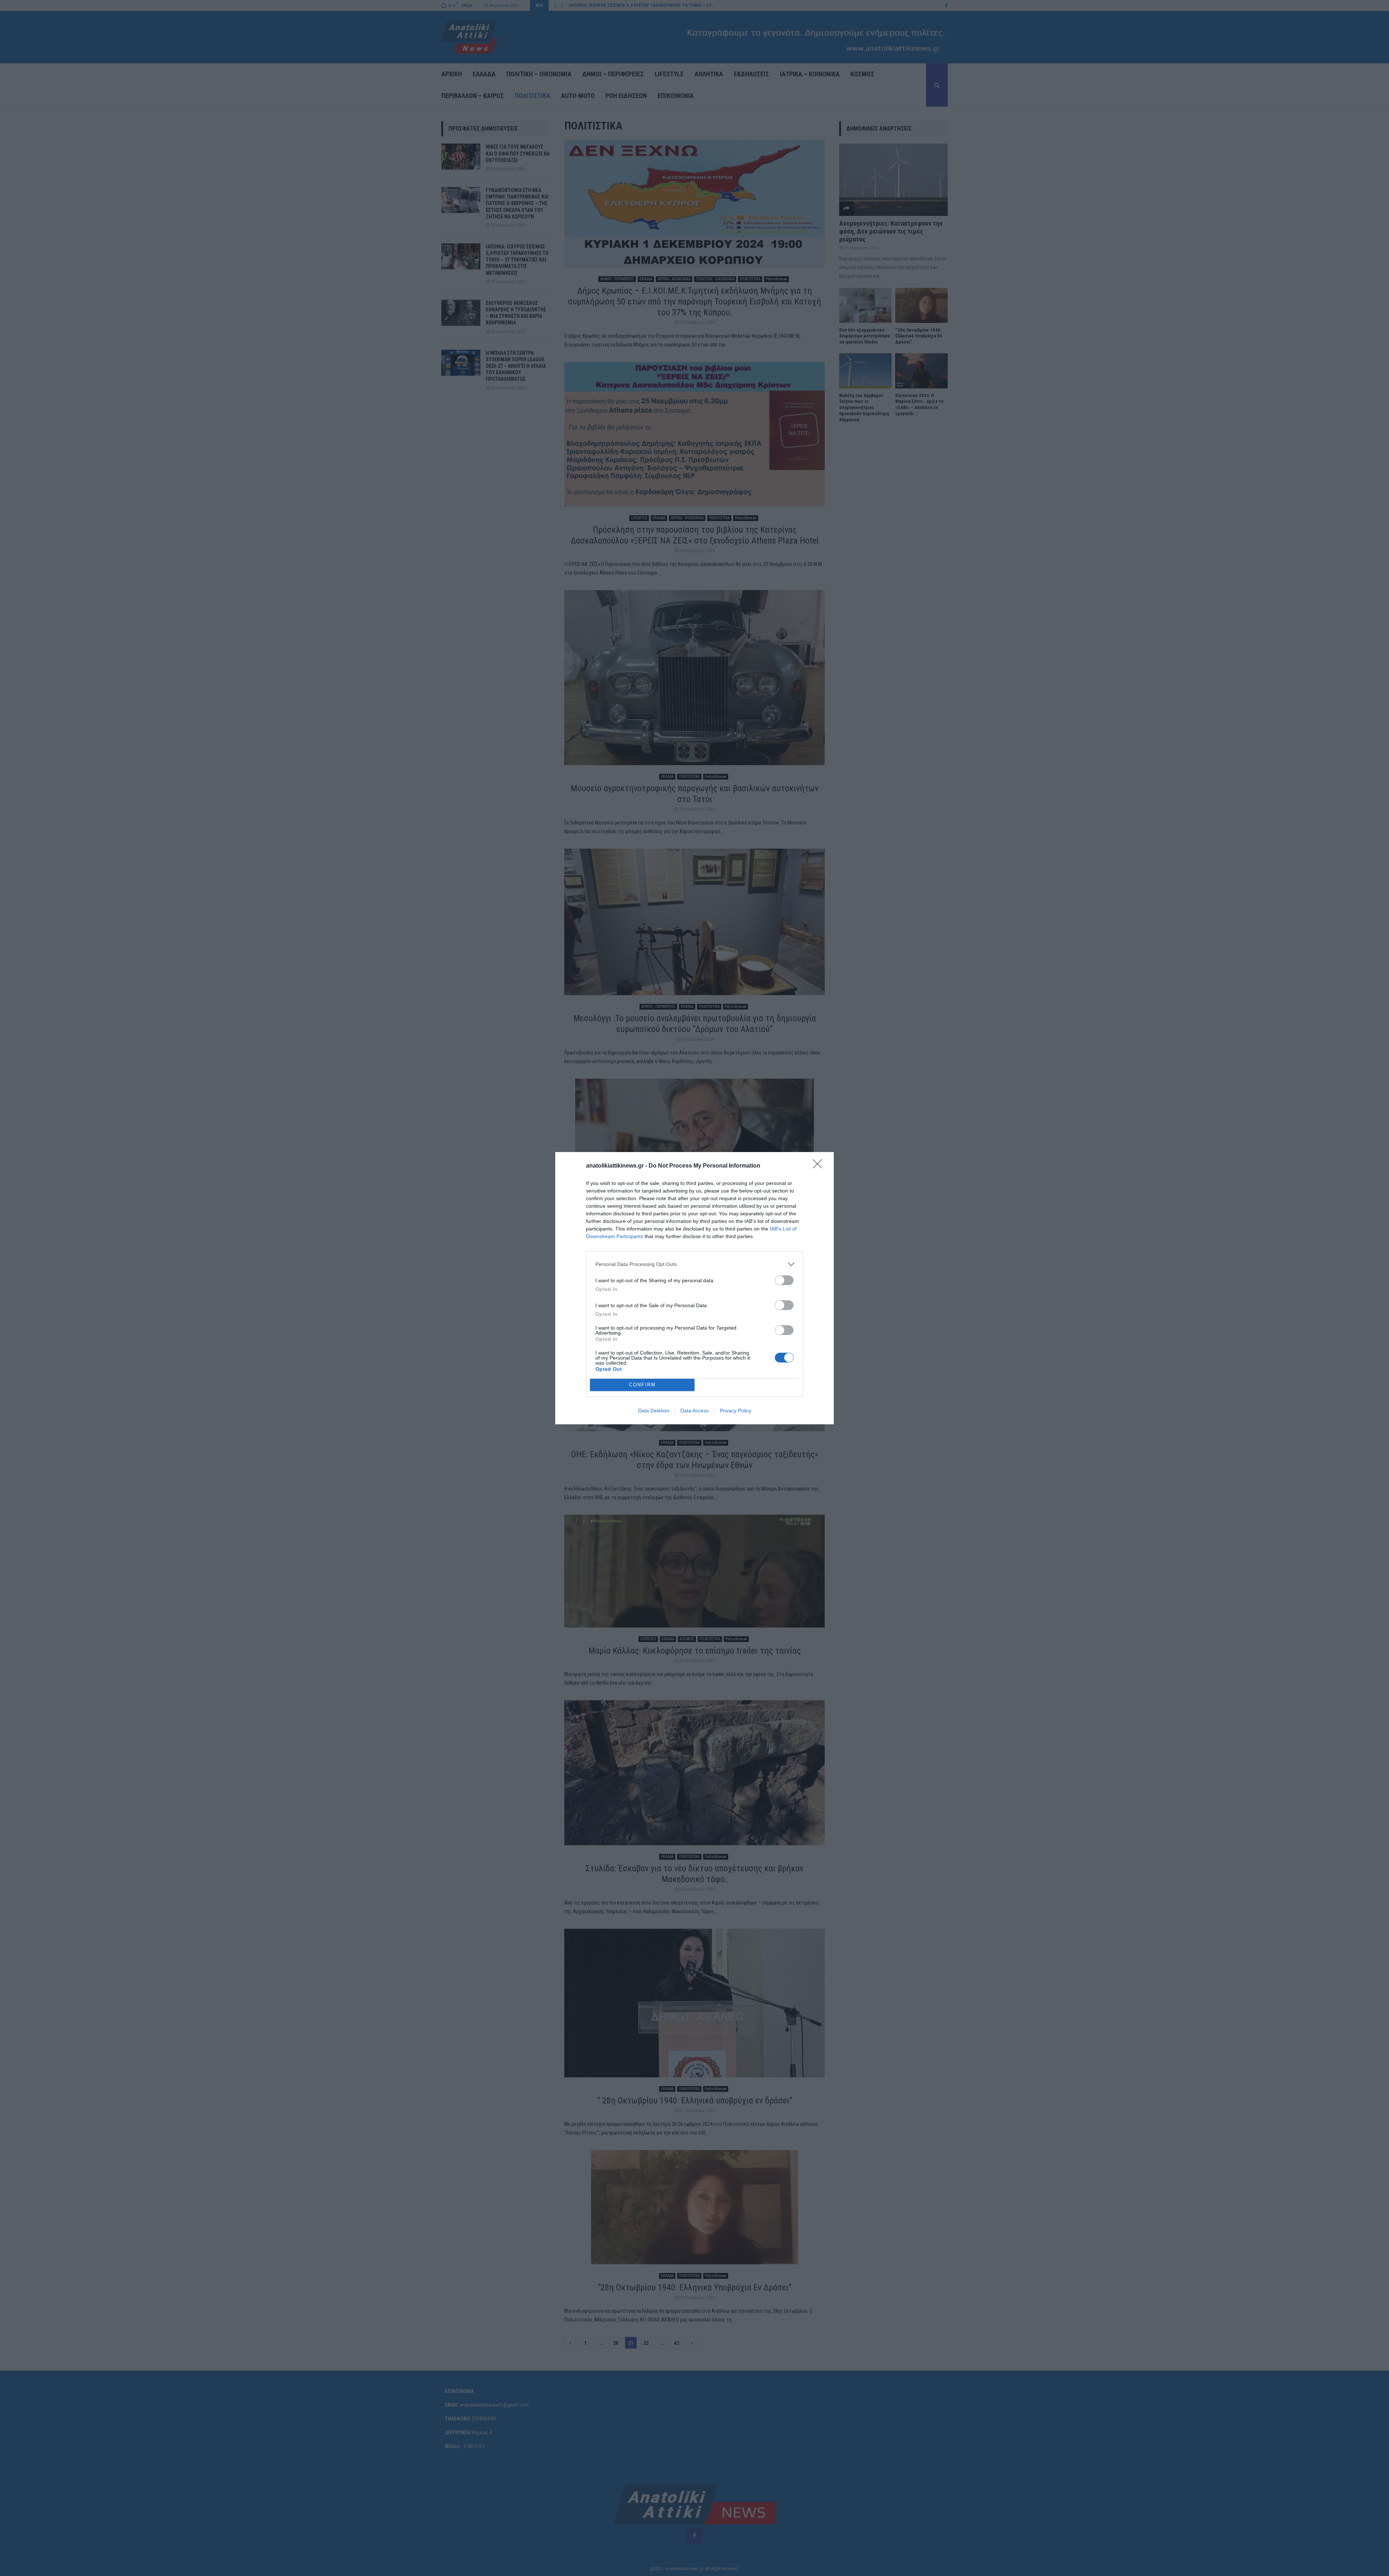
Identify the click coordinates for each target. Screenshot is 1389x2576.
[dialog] (694, 1288)
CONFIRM (642, 1385)
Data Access (694, 1411)
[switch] (784, 1280)
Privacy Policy (736, 1411)
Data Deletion (654, 1411)
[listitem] (694, 1264)
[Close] (820, 1166)
